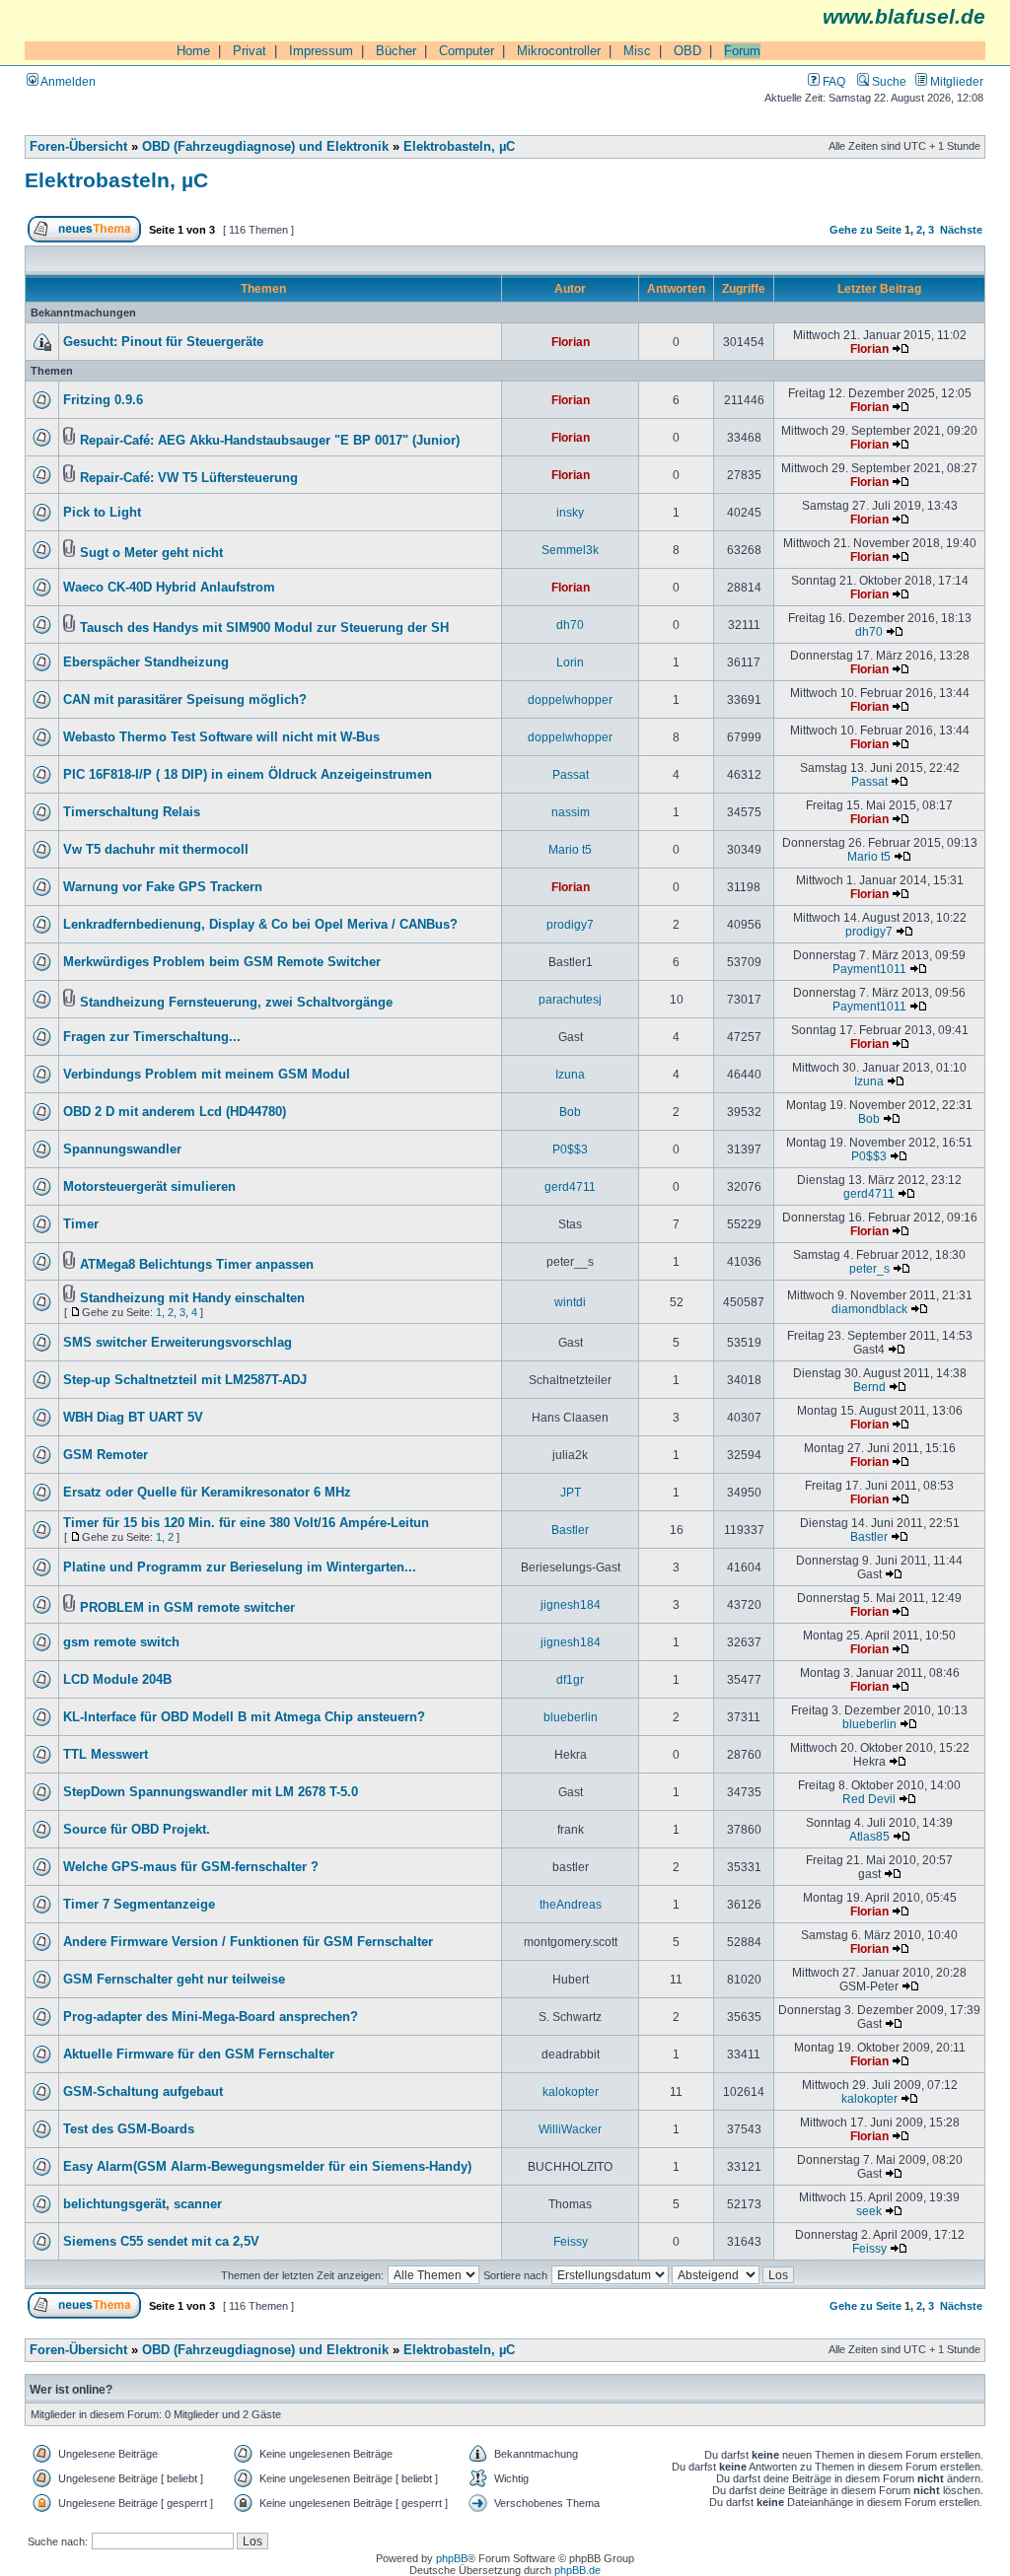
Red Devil (869, 1799)
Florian (571, 342)
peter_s (869, 1268)
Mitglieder (955, 81)
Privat (250, 51)
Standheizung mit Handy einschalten (192, 1298)
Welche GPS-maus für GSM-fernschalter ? (191, 1867)
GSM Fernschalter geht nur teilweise (174, 1980)
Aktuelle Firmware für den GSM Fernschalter (199, 2054)
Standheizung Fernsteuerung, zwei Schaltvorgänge (236, 1003)
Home (193, 51)
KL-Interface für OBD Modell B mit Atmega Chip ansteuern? (244, 1717)
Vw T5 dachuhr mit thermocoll (156, 850)
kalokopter (571, 2091)
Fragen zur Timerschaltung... (152, 1037)
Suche (888, 81)
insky (570, 512)
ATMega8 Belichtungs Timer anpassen (197, 1265)
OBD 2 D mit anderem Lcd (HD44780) (175, 1112)
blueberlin (571, 1717)
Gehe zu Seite (866, 230)
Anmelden (67, 81)
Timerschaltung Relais (132, 812)
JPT (571, 1492)
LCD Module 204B (117, 1680)
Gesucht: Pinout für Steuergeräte (163, 342)
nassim (571, 812)
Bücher (396, 51)
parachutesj (570, 999)
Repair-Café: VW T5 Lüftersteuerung (189, 478)
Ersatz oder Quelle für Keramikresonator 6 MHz (207, 1493)
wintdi (570, 1302)
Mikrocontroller (559, 51)
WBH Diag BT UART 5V (133, 1418)
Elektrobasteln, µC (459, 147)
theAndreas (571, 1904)
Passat (571, 774)
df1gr (570, 1679)
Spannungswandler (122, 1149)
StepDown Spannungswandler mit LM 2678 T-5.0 (211, 1792)
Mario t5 (570, 849)
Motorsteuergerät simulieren (149, 1187)
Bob (570, 1112)
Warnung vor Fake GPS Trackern (163, 887)
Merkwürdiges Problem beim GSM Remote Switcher (222, 962)
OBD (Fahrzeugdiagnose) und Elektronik (265, 147)
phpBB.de (577, 2570)
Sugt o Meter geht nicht (151, 553)
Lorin (570, 662)
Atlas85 (869, 1836)
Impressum (321, 51)
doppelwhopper (570, 699)
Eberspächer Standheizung (146, 662)
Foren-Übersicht (78, 147)
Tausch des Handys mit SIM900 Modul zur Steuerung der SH (264, 628)
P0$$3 (570, 1149)
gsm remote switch (121, 1642)
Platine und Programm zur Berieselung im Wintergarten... (240, 1567)
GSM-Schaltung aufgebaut (143, 2092)
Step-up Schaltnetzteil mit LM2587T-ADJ (185, 1380)
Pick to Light (102, 513)
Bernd (869, 1387)
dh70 (570, 625)
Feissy (571, 2241)
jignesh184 (571, 1604)
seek (869, 2211)
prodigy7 (570, 924)
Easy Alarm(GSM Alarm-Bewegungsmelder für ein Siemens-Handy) (267, 2167)
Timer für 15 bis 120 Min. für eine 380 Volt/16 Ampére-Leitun (246, 1523)
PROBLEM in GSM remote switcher (187, 1608)
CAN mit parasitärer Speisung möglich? (185, 700)
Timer (81, 1224)
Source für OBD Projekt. (137, 1830)
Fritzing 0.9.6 (103, 400)
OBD (687, 51)
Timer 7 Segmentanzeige (139, 1905)
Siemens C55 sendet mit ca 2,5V (161, 2242)
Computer (467, 51)
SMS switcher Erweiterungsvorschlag (178, 1343)
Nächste (961, 230)
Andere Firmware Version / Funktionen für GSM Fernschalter (248, 1942)
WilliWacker (570, 2129)
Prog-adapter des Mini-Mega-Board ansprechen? (211, 2017)
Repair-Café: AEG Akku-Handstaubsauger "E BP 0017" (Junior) (270, 441)
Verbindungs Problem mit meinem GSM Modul (207, 1075)
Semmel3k (570, 550)
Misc (637, 51)
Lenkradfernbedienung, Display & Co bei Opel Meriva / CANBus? (260, 925)
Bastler (570, 1530)
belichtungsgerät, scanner (143, 2204)
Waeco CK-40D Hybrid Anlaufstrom (169, 588)
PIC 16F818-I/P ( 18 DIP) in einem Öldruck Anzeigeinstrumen (248, 775)
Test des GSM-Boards (129, 2129)
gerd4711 (570, 1186)
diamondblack (869, 1309)
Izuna (570, 1074)
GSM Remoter (106, 1455)
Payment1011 (869, 969)
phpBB (452, 2558)
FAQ (832, 81)
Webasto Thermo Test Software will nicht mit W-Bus (221, 737)
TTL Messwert (106, 1755)
